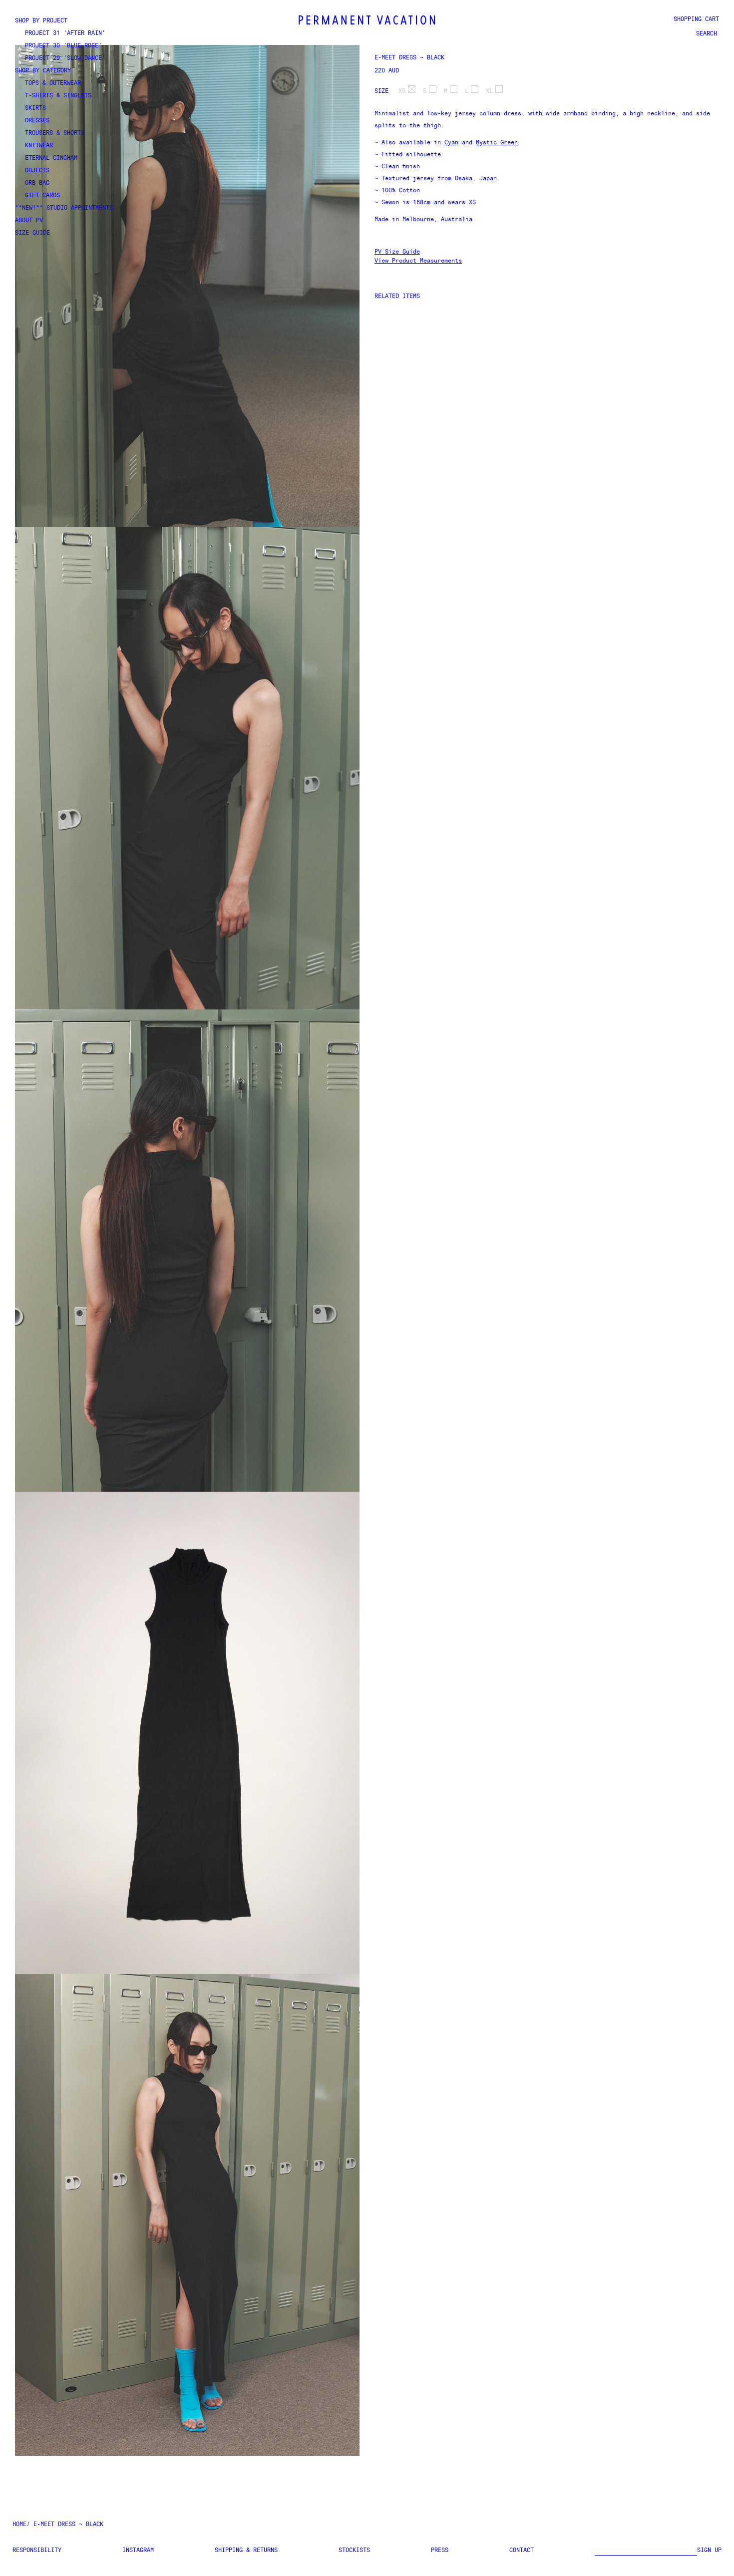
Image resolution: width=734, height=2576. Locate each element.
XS (402, 91)
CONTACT (522, 2551)
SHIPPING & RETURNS (246, 2551)
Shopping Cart (696, 19)
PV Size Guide (397, 252)
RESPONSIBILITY (37, 2551)
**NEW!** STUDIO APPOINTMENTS (64, 208)
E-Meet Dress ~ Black (409, 58)
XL (489, 91)
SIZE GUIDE (32, 233)
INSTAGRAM (138, 2551)
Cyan (451, 143)
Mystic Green (497, 143)
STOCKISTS (354, 2551)
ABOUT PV (29, 221)
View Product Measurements (418, 261)
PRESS (440, 2551)
